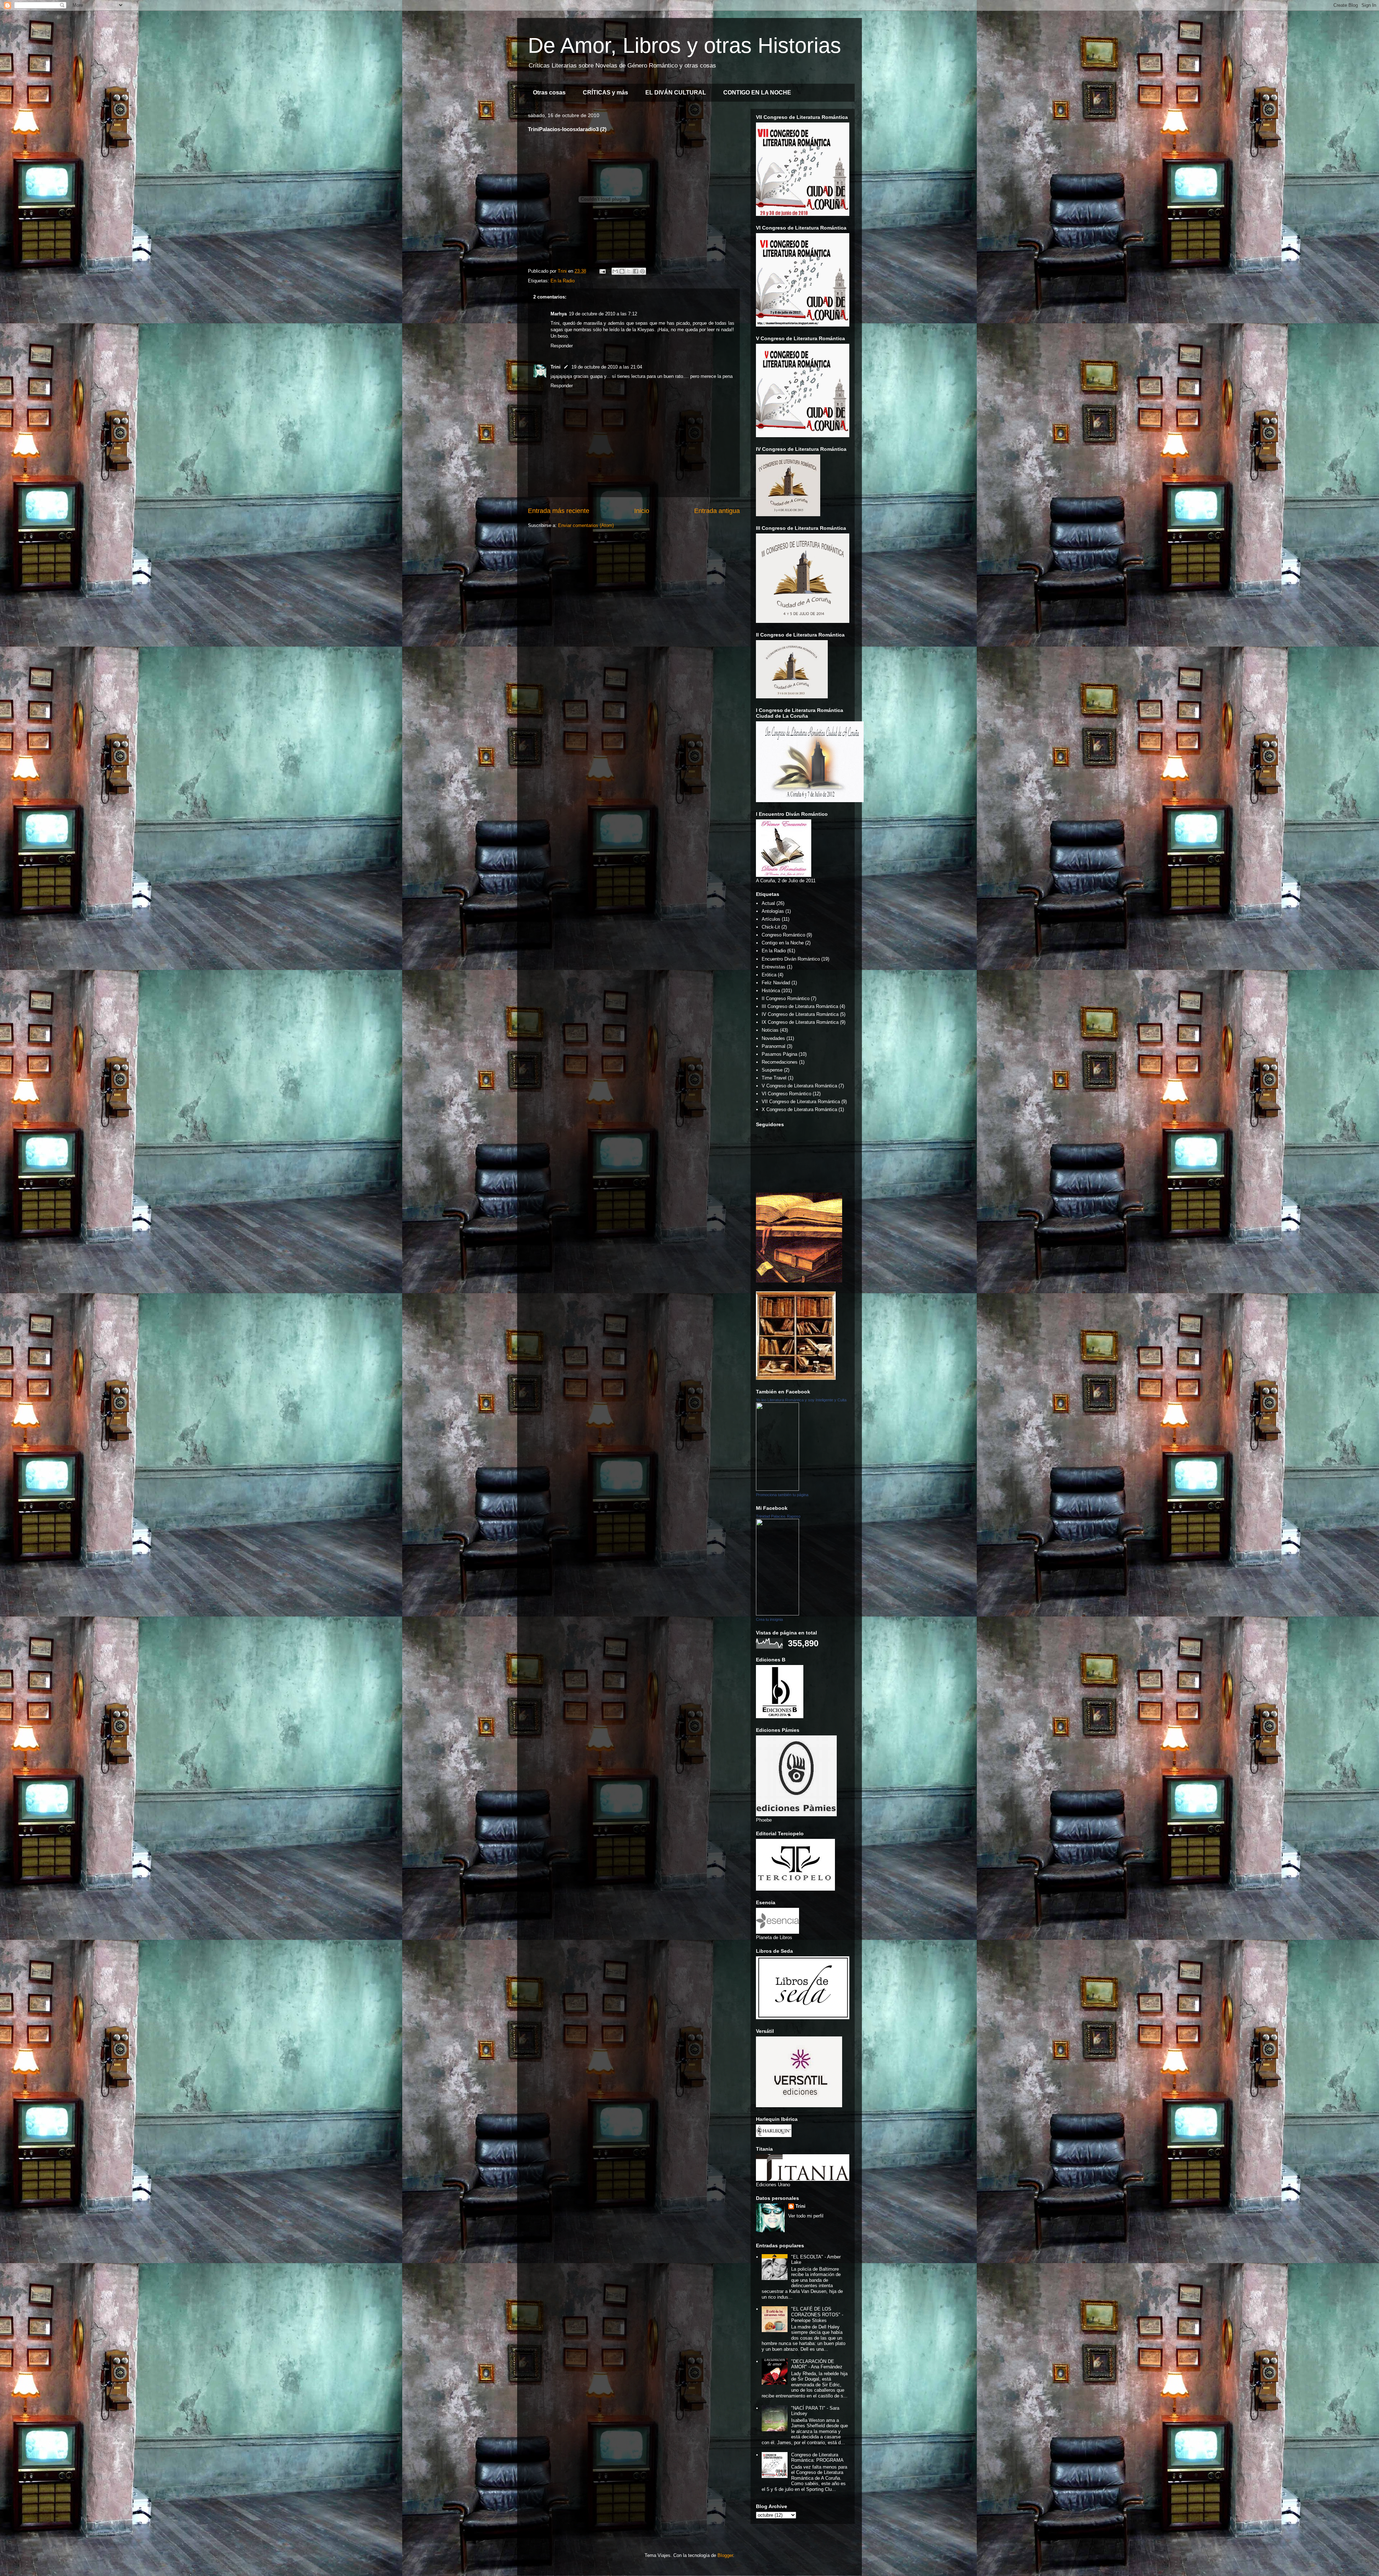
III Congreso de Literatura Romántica (800, 1006)
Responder (562, 346)
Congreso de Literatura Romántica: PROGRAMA (817, 2458)
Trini (556, 367)
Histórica (771, 991)
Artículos (771, 919)
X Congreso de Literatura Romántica (799, 1109)
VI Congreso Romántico (786, 1094)
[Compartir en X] (629, 271)
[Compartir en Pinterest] (642, 271)
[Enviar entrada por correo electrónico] (602, 271)
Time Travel (774, 1078)
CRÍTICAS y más (605, 93)
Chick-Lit (771, 927)
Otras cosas (549, 93)
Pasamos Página (779, 1054)
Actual (768, 903)
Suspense (772, 1070)
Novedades (773, 1038)
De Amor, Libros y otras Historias (684, 45)
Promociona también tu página (782, 1495)
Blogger (725, 2555)
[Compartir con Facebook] (636, 271)
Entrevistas (774, 967)
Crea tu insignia (769, 1619)
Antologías (773, 911)
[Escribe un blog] (622, 271)
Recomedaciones (780, 1062)
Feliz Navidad (776, 983)
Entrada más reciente (559, 511)
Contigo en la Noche (783, 943)
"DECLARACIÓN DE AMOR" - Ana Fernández (817, 2364)
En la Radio (563, 281)
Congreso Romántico (783, 935)
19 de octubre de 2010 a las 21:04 (607, 367)
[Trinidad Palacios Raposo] (777, 1614)
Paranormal (774, 1046)
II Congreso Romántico (786, 998)
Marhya (559, 314)
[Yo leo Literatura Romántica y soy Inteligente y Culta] (777, 1489)
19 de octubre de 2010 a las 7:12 (603, 314)
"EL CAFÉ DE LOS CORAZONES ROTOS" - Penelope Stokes (817, 2314)
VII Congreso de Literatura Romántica (801, 1102)
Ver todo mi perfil (806, 2216)
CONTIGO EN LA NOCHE (757, 93)
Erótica (769, 975)
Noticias (770, 1030)
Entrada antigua (717, 511)
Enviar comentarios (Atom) (586, 525)
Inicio (642, 511)
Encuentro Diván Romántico (791, 959)
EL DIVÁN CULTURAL (676, 93)
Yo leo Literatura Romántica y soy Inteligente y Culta (801, 1400)
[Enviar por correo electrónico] (615, 271)
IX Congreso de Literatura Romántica (800, 1022)
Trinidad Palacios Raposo (778, 1516)
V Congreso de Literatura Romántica (799, 1086)
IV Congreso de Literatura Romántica (800, 1014)
